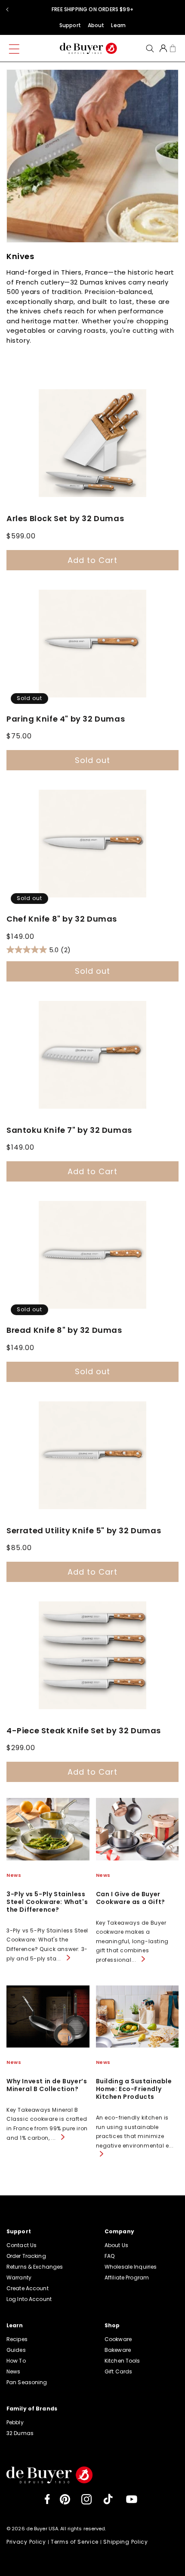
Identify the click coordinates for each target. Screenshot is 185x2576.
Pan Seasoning (27, 2382)
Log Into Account (29, 2299)
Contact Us (22, 2245)
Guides (16, 2350)
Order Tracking (26, 2256)
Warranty (19, 2277)
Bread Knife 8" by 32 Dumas (64, 1330)
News (13, 2371)
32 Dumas (20, 2433)
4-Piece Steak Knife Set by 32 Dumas (84, 1731)
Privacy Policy (26, 2542)
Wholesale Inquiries (131, 2267)
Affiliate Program (127, 2277)
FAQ (109, 2256)
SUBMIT (100, 97)
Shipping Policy (126, 2542)
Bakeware (118, 2350)
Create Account (28, 2288)
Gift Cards (118, 2371)
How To (16, 2361)
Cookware (118, 2339)
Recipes (17, 2339)
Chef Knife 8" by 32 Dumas (62, 919)
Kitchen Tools (122, 2361)
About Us (116, 2245)
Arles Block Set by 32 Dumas (65, 519)
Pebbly (15, 2422)
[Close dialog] (138, 10)
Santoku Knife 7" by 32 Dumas (69, 1130)
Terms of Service (75, 2542)
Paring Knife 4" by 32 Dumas (66, 719)
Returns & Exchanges (35, 2267)
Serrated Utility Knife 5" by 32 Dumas (84, 1531)
